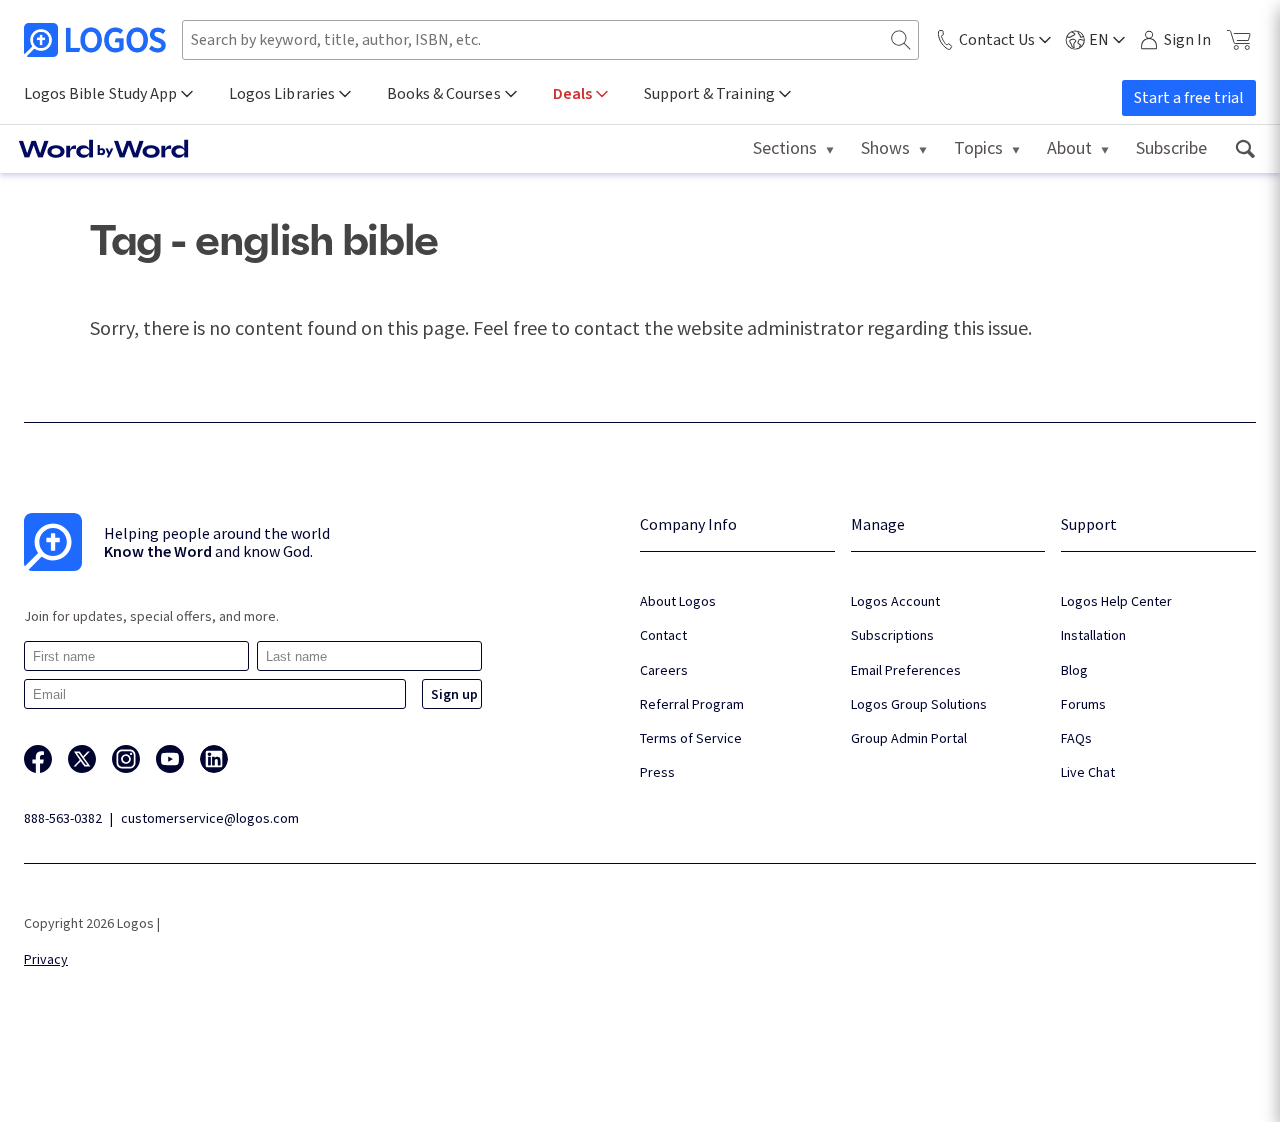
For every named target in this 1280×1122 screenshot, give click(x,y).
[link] (1244, 149)
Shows (885, 147)
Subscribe (1171, 147)
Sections (785, 147)
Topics (978, 147)
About (1069, 147)
